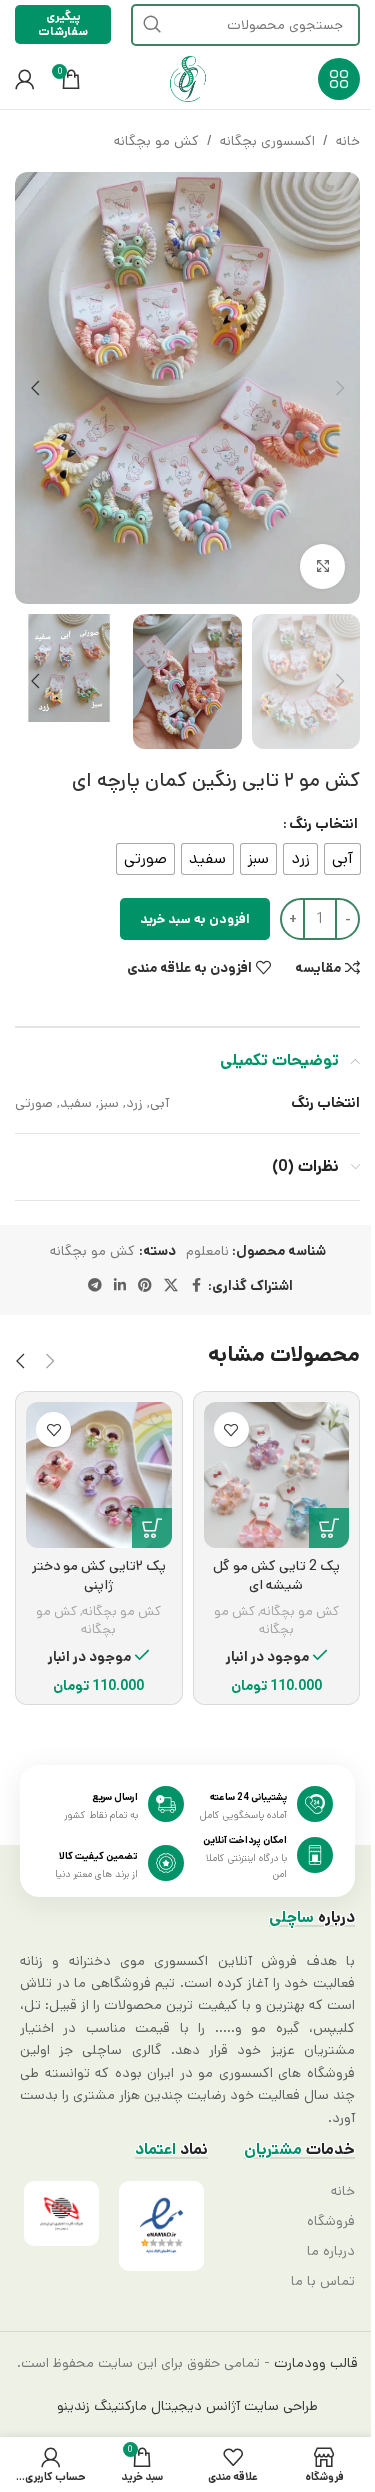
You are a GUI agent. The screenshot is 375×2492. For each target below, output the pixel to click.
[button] (340, 388)
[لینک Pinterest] (145, 1286)
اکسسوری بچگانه (267, 141)
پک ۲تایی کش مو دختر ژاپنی (99, 1576)
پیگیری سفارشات (63, 23)
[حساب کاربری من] (25, 79)
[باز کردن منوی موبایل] (339, 79)
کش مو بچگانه (156, 141)
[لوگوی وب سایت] (188, 79)
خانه (348, 141)
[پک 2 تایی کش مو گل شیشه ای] (277, 1475)
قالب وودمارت (314, 2363)
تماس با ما (323, 2281)
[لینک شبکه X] (171, 1286)
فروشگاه (331, 2221)
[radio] (342, 859)
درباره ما (331, 2251)
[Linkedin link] (120, 1286)
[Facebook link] (196, 1286)
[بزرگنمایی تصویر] (322, 566)
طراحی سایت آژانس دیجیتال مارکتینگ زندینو (187, 2406)
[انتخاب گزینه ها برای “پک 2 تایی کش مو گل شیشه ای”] (329, 1528)
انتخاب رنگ (323, 824)
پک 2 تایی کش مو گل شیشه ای (276, 1576)
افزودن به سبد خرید (195, 919)
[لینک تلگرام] (95, 1286)
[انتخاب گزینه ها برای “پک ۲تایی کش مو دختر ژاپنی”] (152, 1528)
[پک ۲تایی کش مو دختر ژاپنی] (99, 1475)
